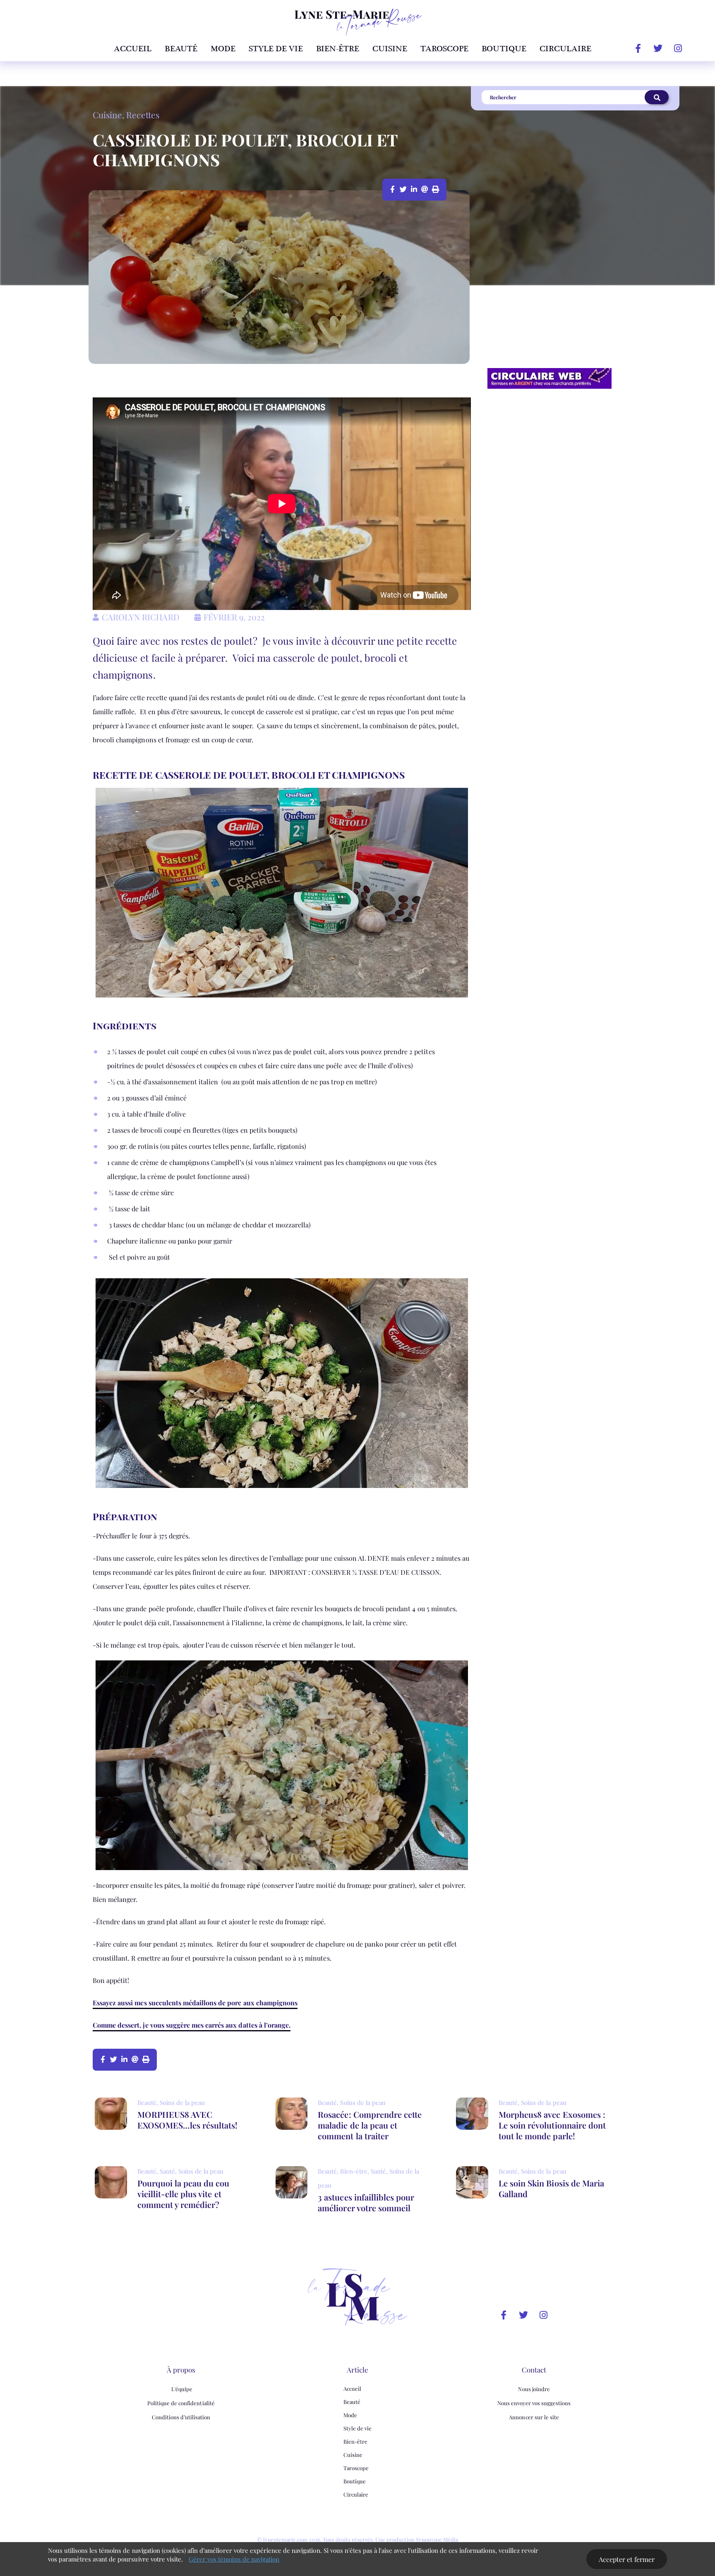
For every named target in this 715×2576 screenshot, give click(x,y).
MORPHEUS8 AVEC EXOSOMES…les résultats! (188, 2120)
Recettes (143, 115)
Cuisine (390, 49)
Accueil (133, 49)
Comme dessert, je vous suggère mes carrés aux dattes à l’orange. (192, 2025)
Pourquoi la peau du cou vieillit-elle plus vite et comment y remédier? (184, 2194)
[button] (393, 189)
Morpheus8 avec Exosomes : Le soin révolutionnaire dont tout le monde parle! (552, 2125)
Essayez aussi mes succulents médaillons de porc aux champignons (195, 2003)
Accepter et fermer (627, 2559)
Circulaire (565, 49)
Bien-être (337, 49)
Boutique (504, 49)
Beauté (181, 49)
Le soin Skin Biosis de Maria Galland (551, 2188)
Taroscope (444, 49)
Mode (223, 49)
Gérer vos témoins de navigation (234, 2559)
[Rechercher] (657, 97)
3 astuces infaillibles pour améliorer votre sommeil (366, 2202)
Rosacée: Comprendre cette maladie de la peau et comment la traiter (370, 2125)
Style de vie (276, 49)
